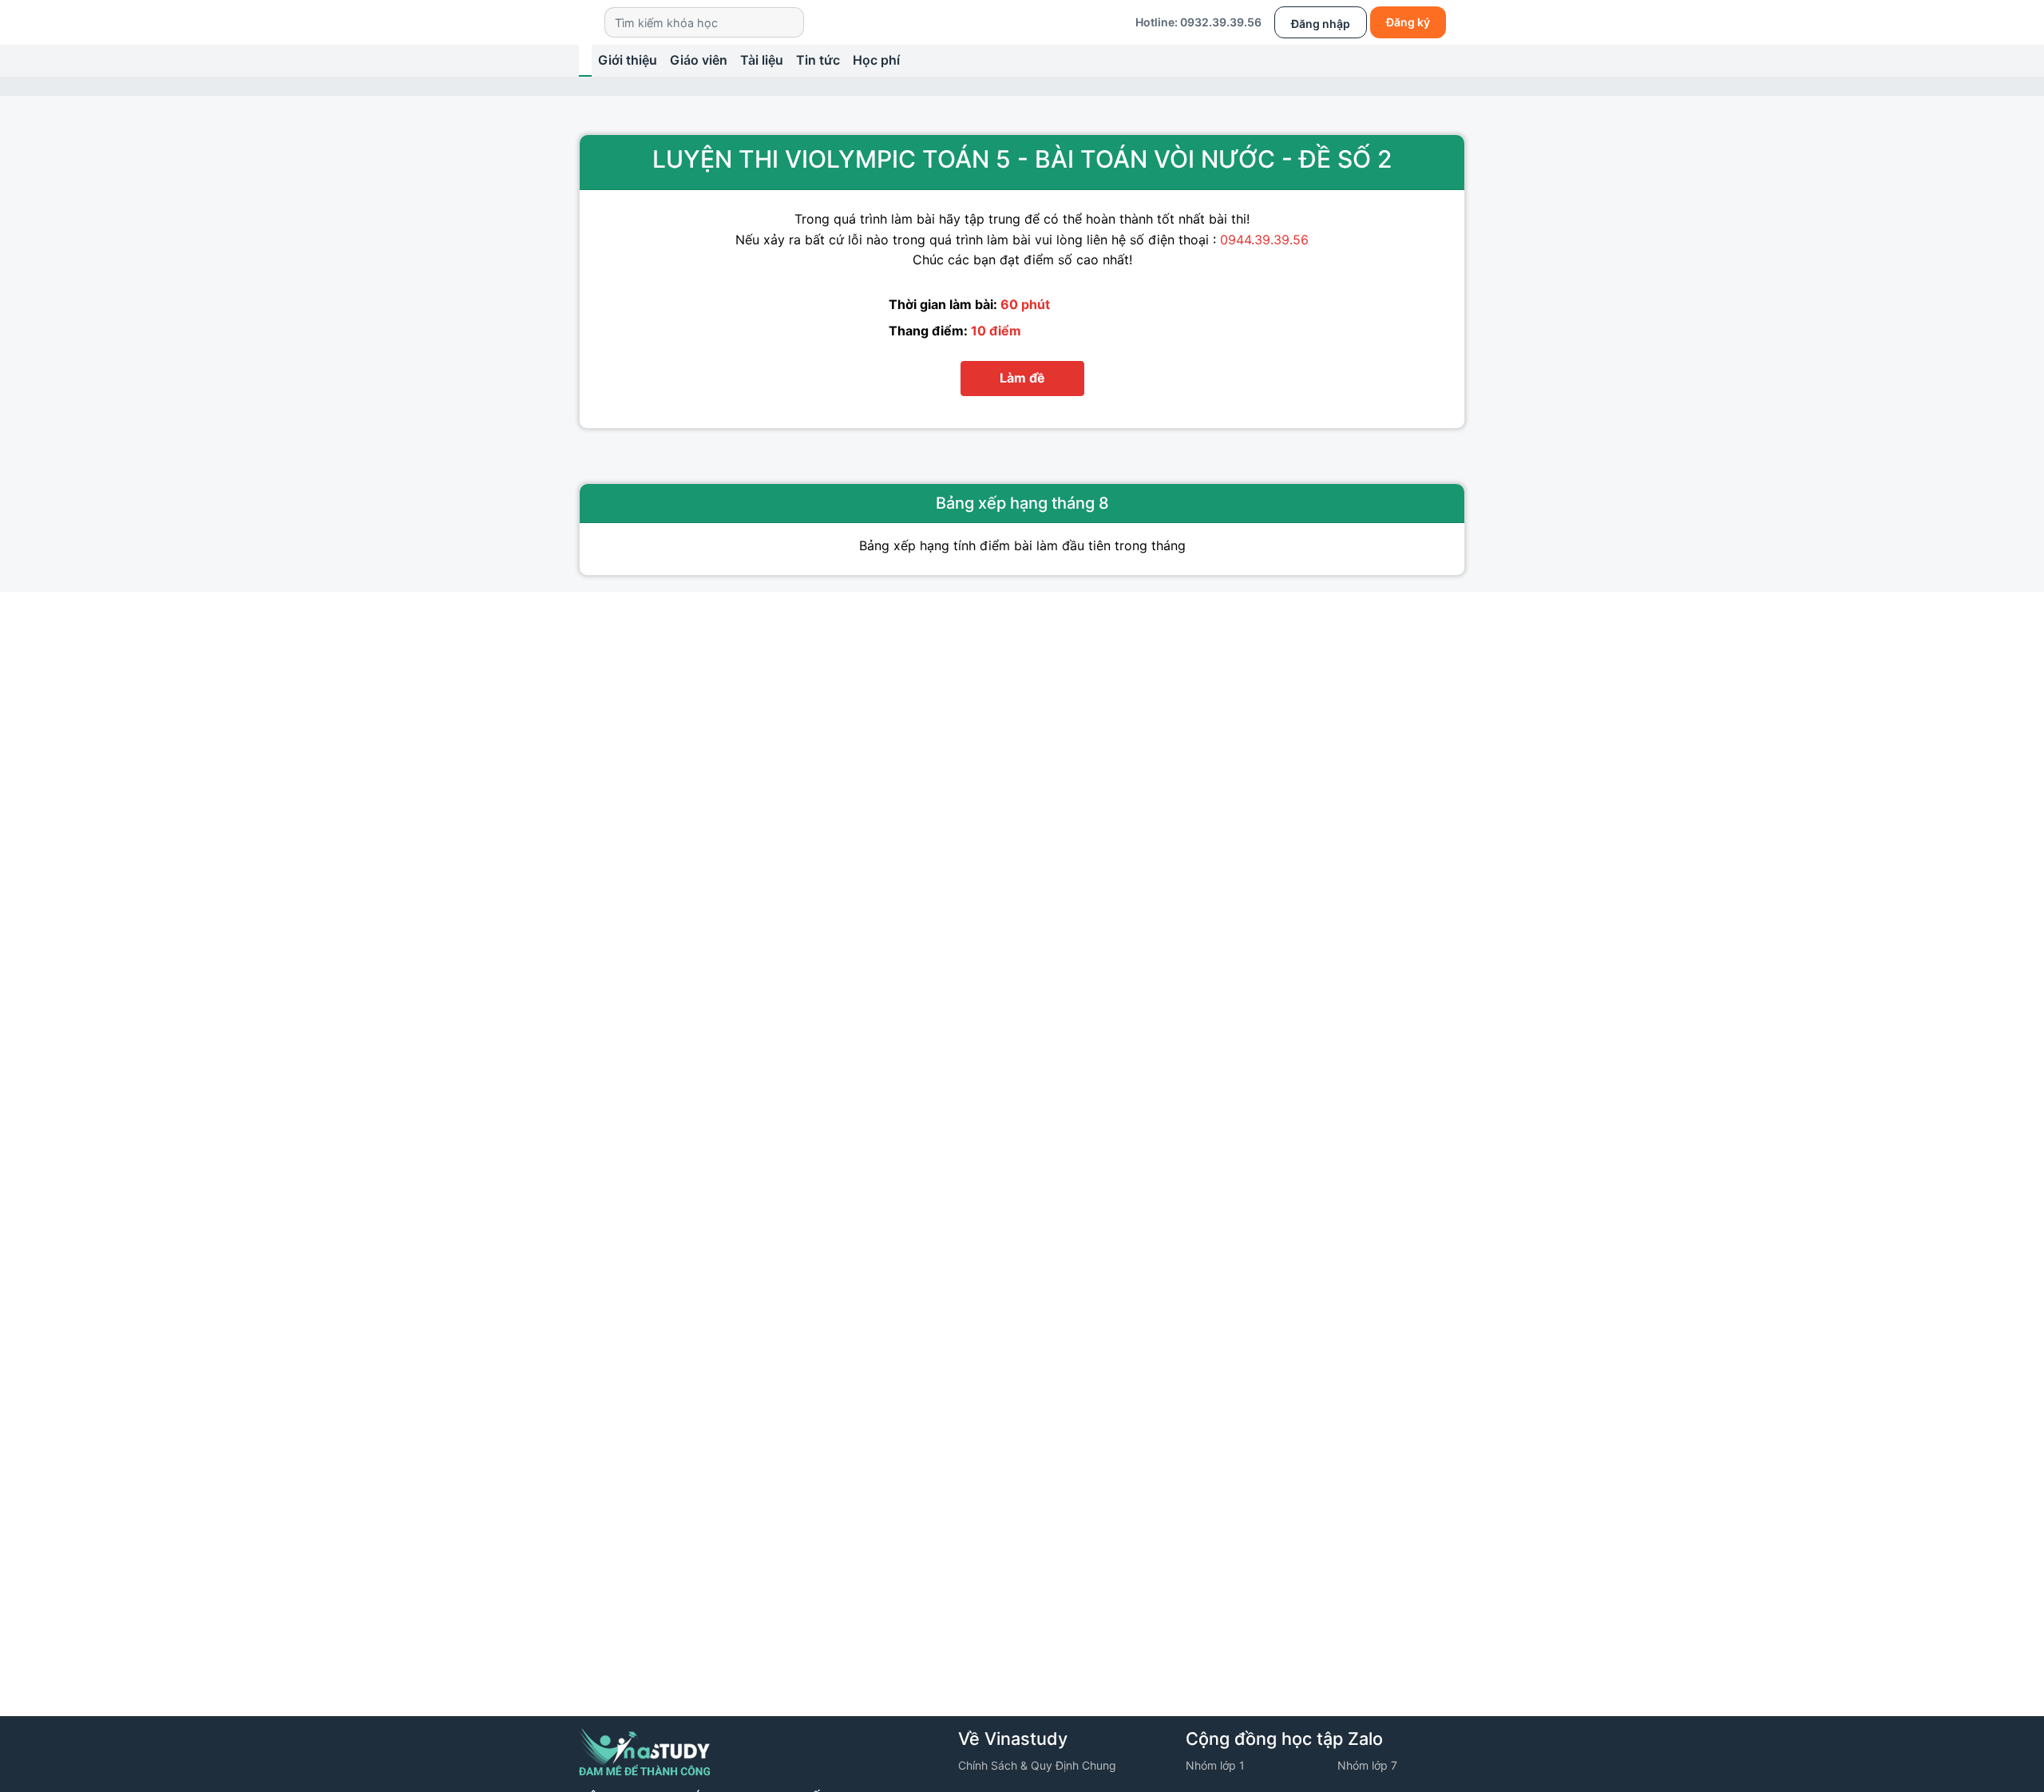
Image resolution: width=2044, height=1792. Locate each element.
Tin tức (818, 60)
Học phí (876, 60)
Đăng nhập (1321, 24)
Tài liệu (762, 60)
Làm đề (1022, 378)
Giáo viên (699, 60)
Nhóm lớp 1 (1215, 1765)
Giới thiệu (628, 60)
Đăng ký (1408, 22)
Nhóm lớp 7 (1367, 1765)
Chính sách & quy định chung (1037, 1765)
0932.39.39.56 (1221, 22)
